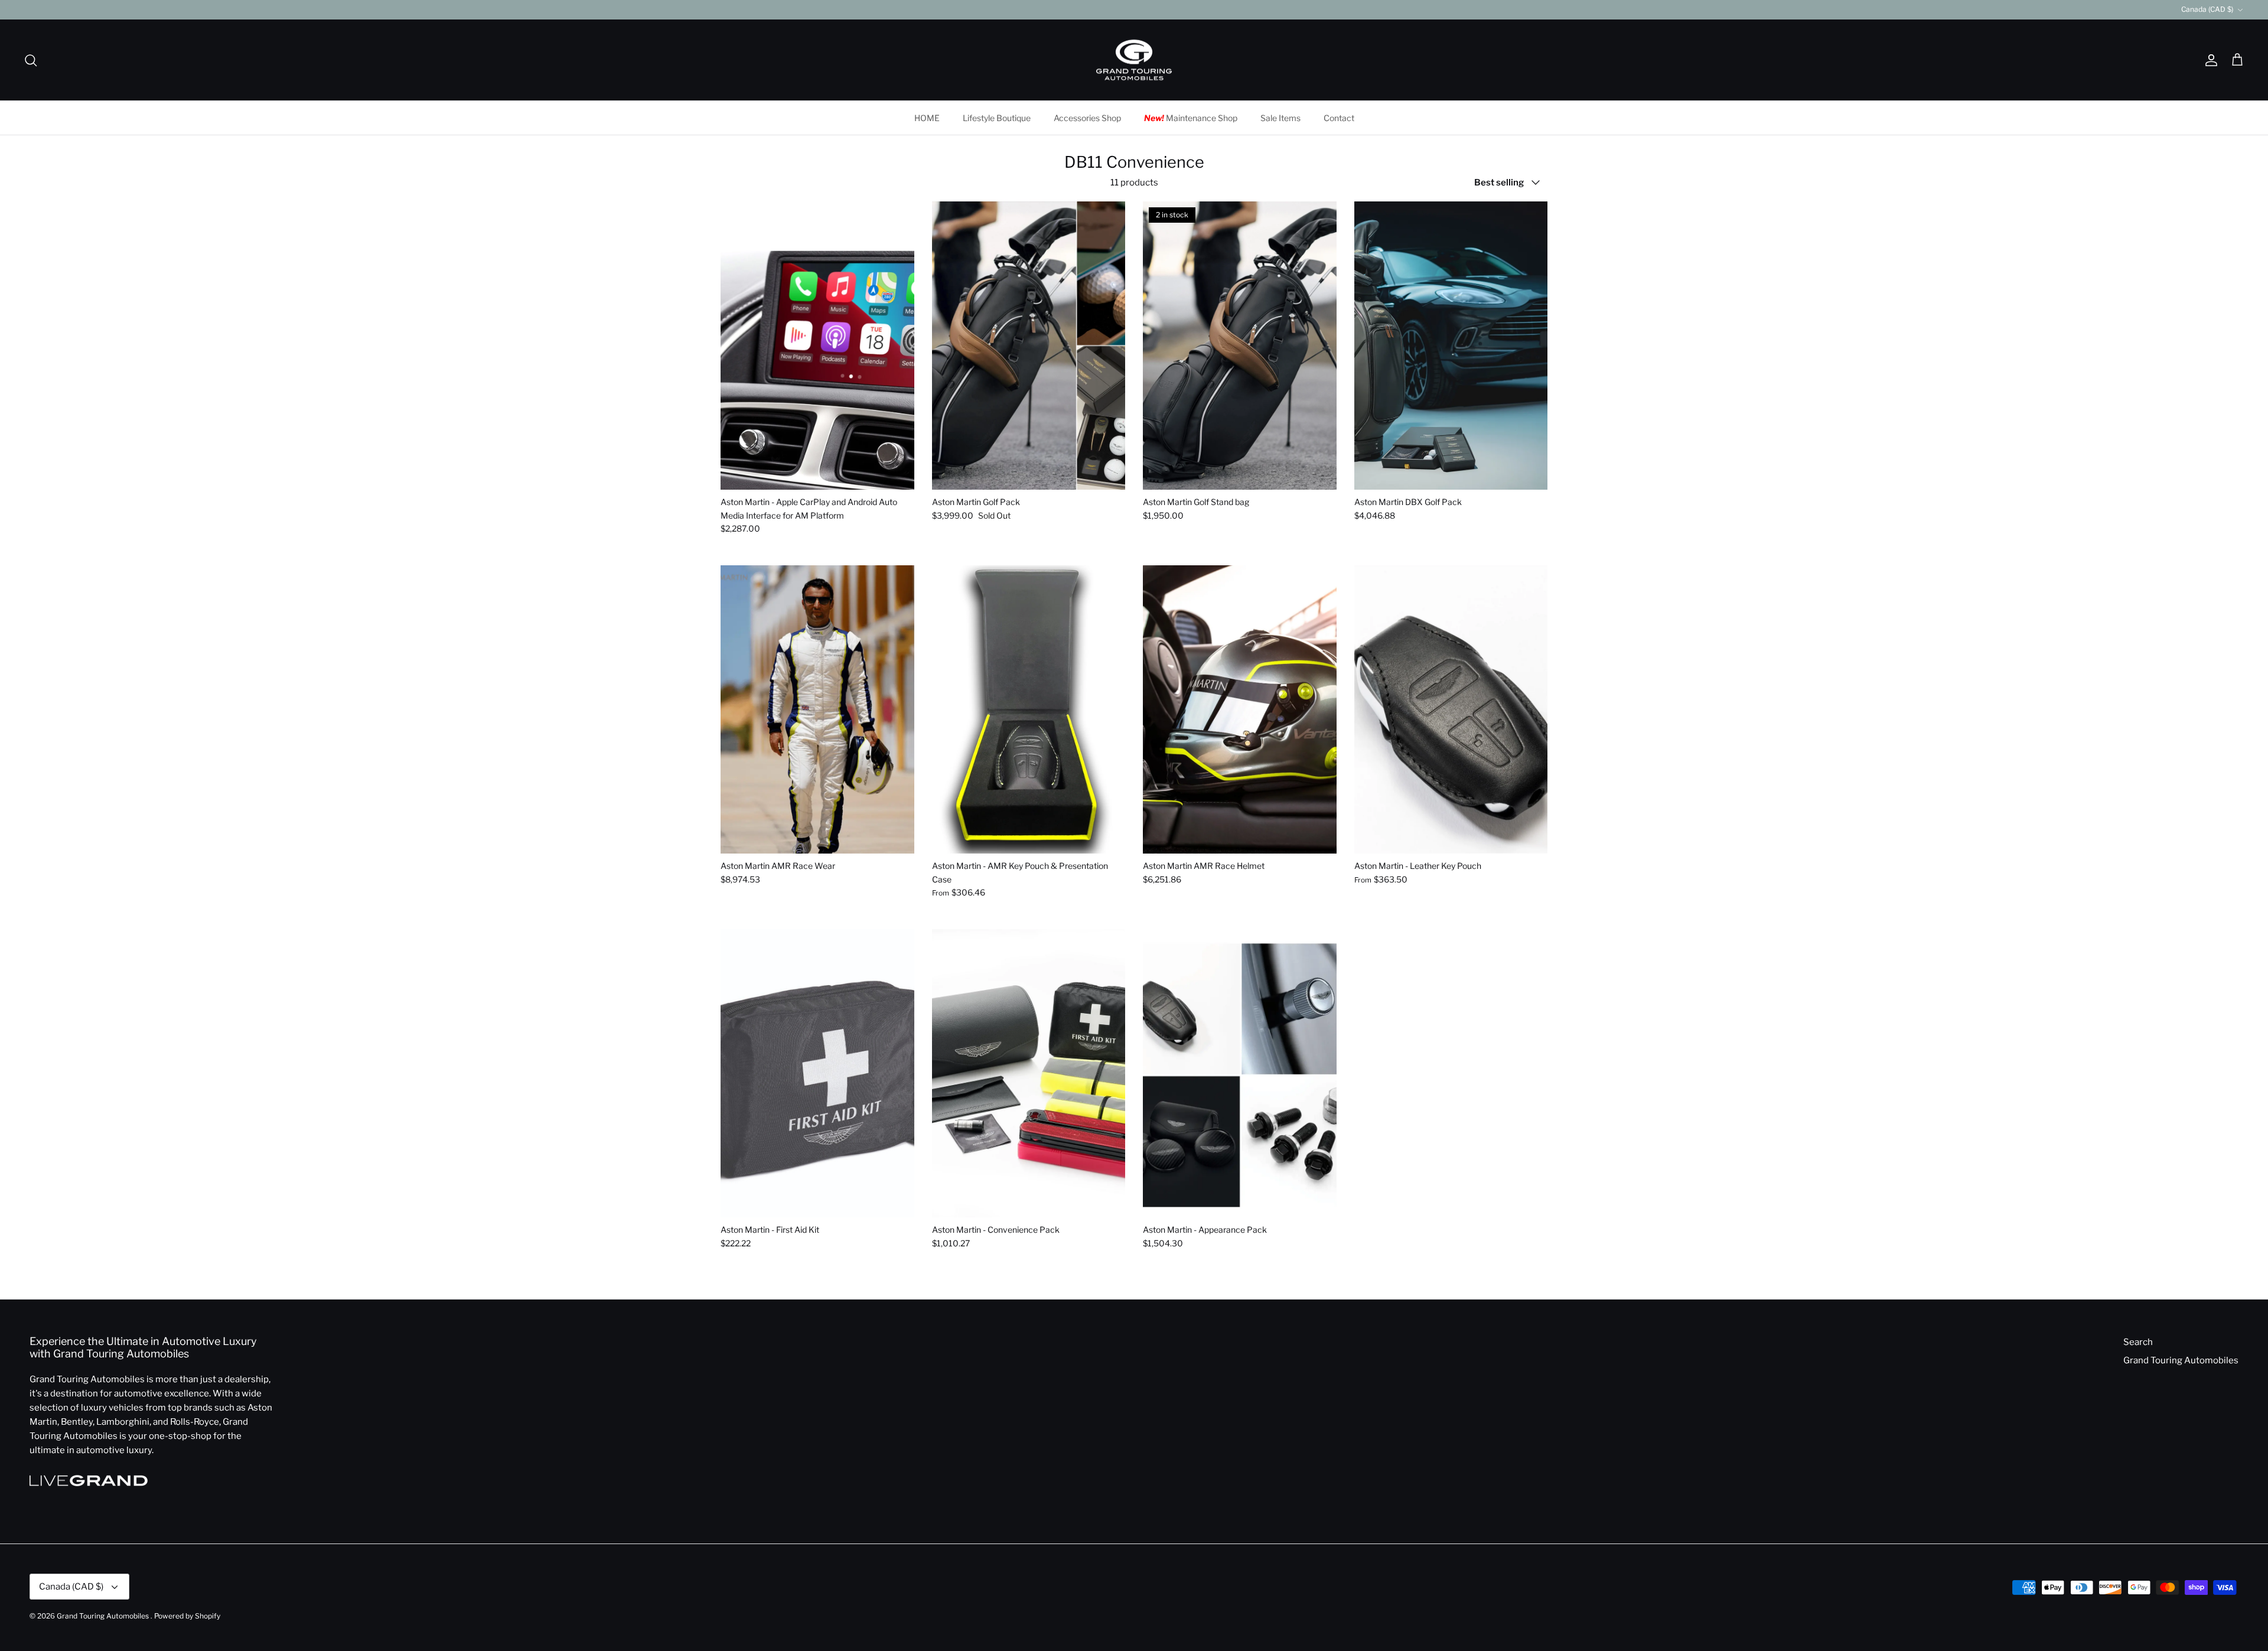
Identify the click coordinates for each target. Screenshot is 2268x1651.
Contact (1339, 118)
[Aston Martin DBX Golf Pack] (1451, 346)
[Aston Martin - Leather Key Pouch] (1451, 710)
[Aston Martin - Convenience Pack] (1029, 1074)
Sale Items (1280, 118)
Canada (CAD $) (2207, 9)
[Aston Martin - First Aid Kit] (817, 1074)
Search (2138, 1342)
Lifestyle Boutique (997, 118)
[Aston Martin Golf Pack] (1029, 346)
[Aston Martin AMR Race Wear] (817, 710)
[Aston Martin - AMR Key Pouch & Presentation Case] (1029, 710)
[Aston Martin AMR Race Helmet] (1240, 710)
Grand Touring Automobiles (2181, 1360)
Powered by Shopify (187, 1616)
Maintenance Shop (1191, 118)
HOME (927, 118)
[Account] (2209, 60)
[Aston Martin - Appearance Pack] (1240, 1074)
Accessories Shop (1087, 118)
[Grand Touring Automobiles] (1134, 60)
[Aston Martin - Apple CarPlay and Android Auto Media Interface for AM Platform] (817, 346)
